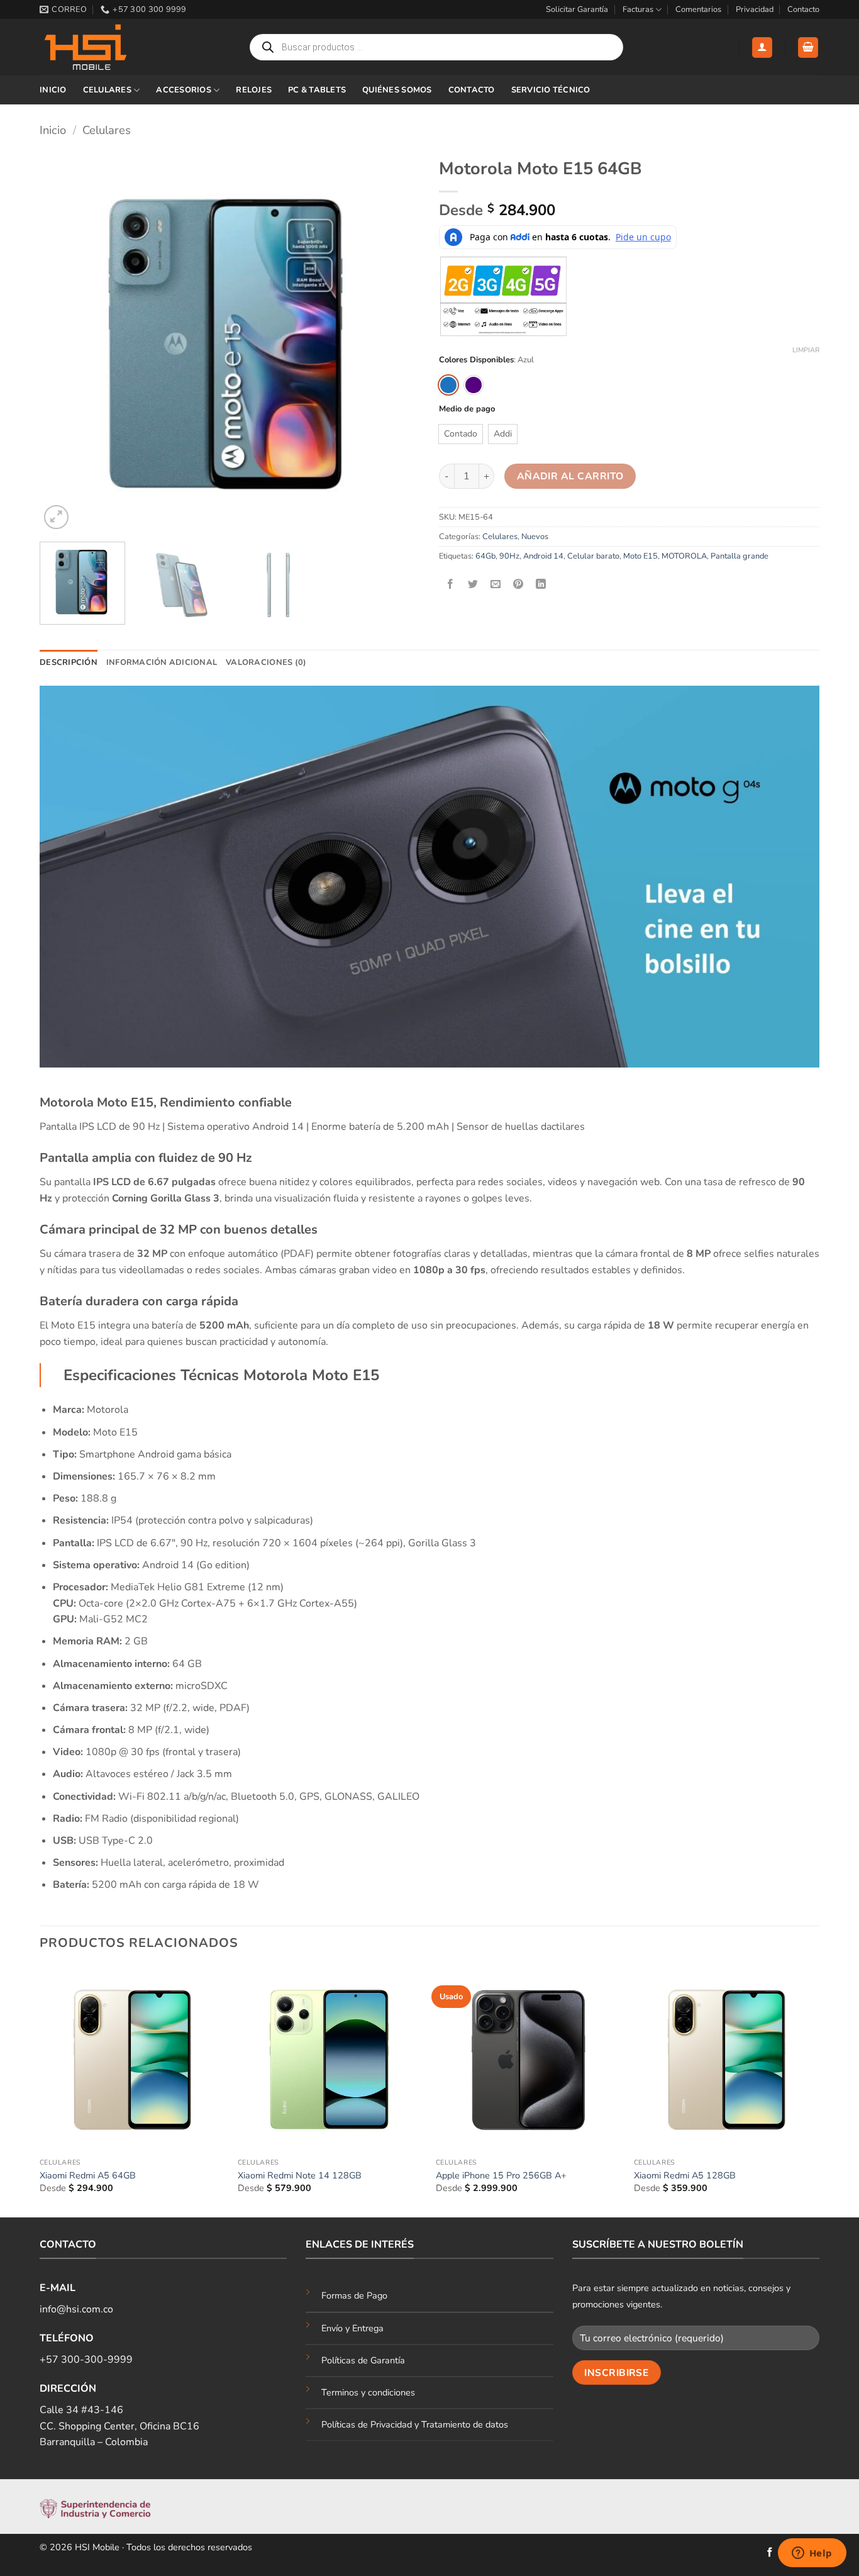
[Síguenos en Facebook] (770, 2553)
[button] (762, 47)
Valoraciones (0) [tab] (266, 662)
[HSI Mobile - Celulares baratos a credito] (103, 47)
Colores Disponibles (476, 360)
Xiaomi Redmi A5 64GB (88, 2176)
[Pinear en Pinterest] (518, 585)
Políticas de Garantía (363, 2360)
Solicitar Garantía (577, 9)
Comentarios (698, 9)
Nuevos (535, 537)
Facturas (638, 9)
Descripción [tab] (69, 662)
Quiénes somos (397, 90)
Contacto (803, 9)
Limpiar (806, 350)
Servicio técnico (551, 90)
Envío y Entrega (352, 2328)
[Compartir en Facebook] (451, 585)
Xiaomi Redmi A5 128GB (685, 2176)
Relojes (254, 90)
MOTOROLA (684, 556)
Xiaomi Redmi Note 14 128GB (300, 2176)
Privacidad (755, 9)
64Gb (485, 556)
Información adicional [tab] (162, 662)
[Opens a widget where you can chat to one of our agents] (812, 2554)
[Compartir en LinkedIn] (541, 585)
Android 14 (543, 556)
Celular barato (593, 556)
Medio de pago (467, 410)
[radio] (448, 385)
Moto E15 (640, 556)
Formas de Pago (354, 2295)
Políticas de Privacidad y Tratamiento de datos (415, 2424)
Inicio (53, 90)
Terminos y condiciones (368, 2392)
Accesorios (184, 90)
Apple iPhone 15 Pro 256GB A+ (501, 2176)
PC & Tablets (317, 90)
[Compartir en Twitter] (473, 585)
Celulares (107, 90)
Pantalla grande (740, 556)
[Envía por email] (496, 585)
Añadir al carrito (570, 476)
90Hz (509, 556)
